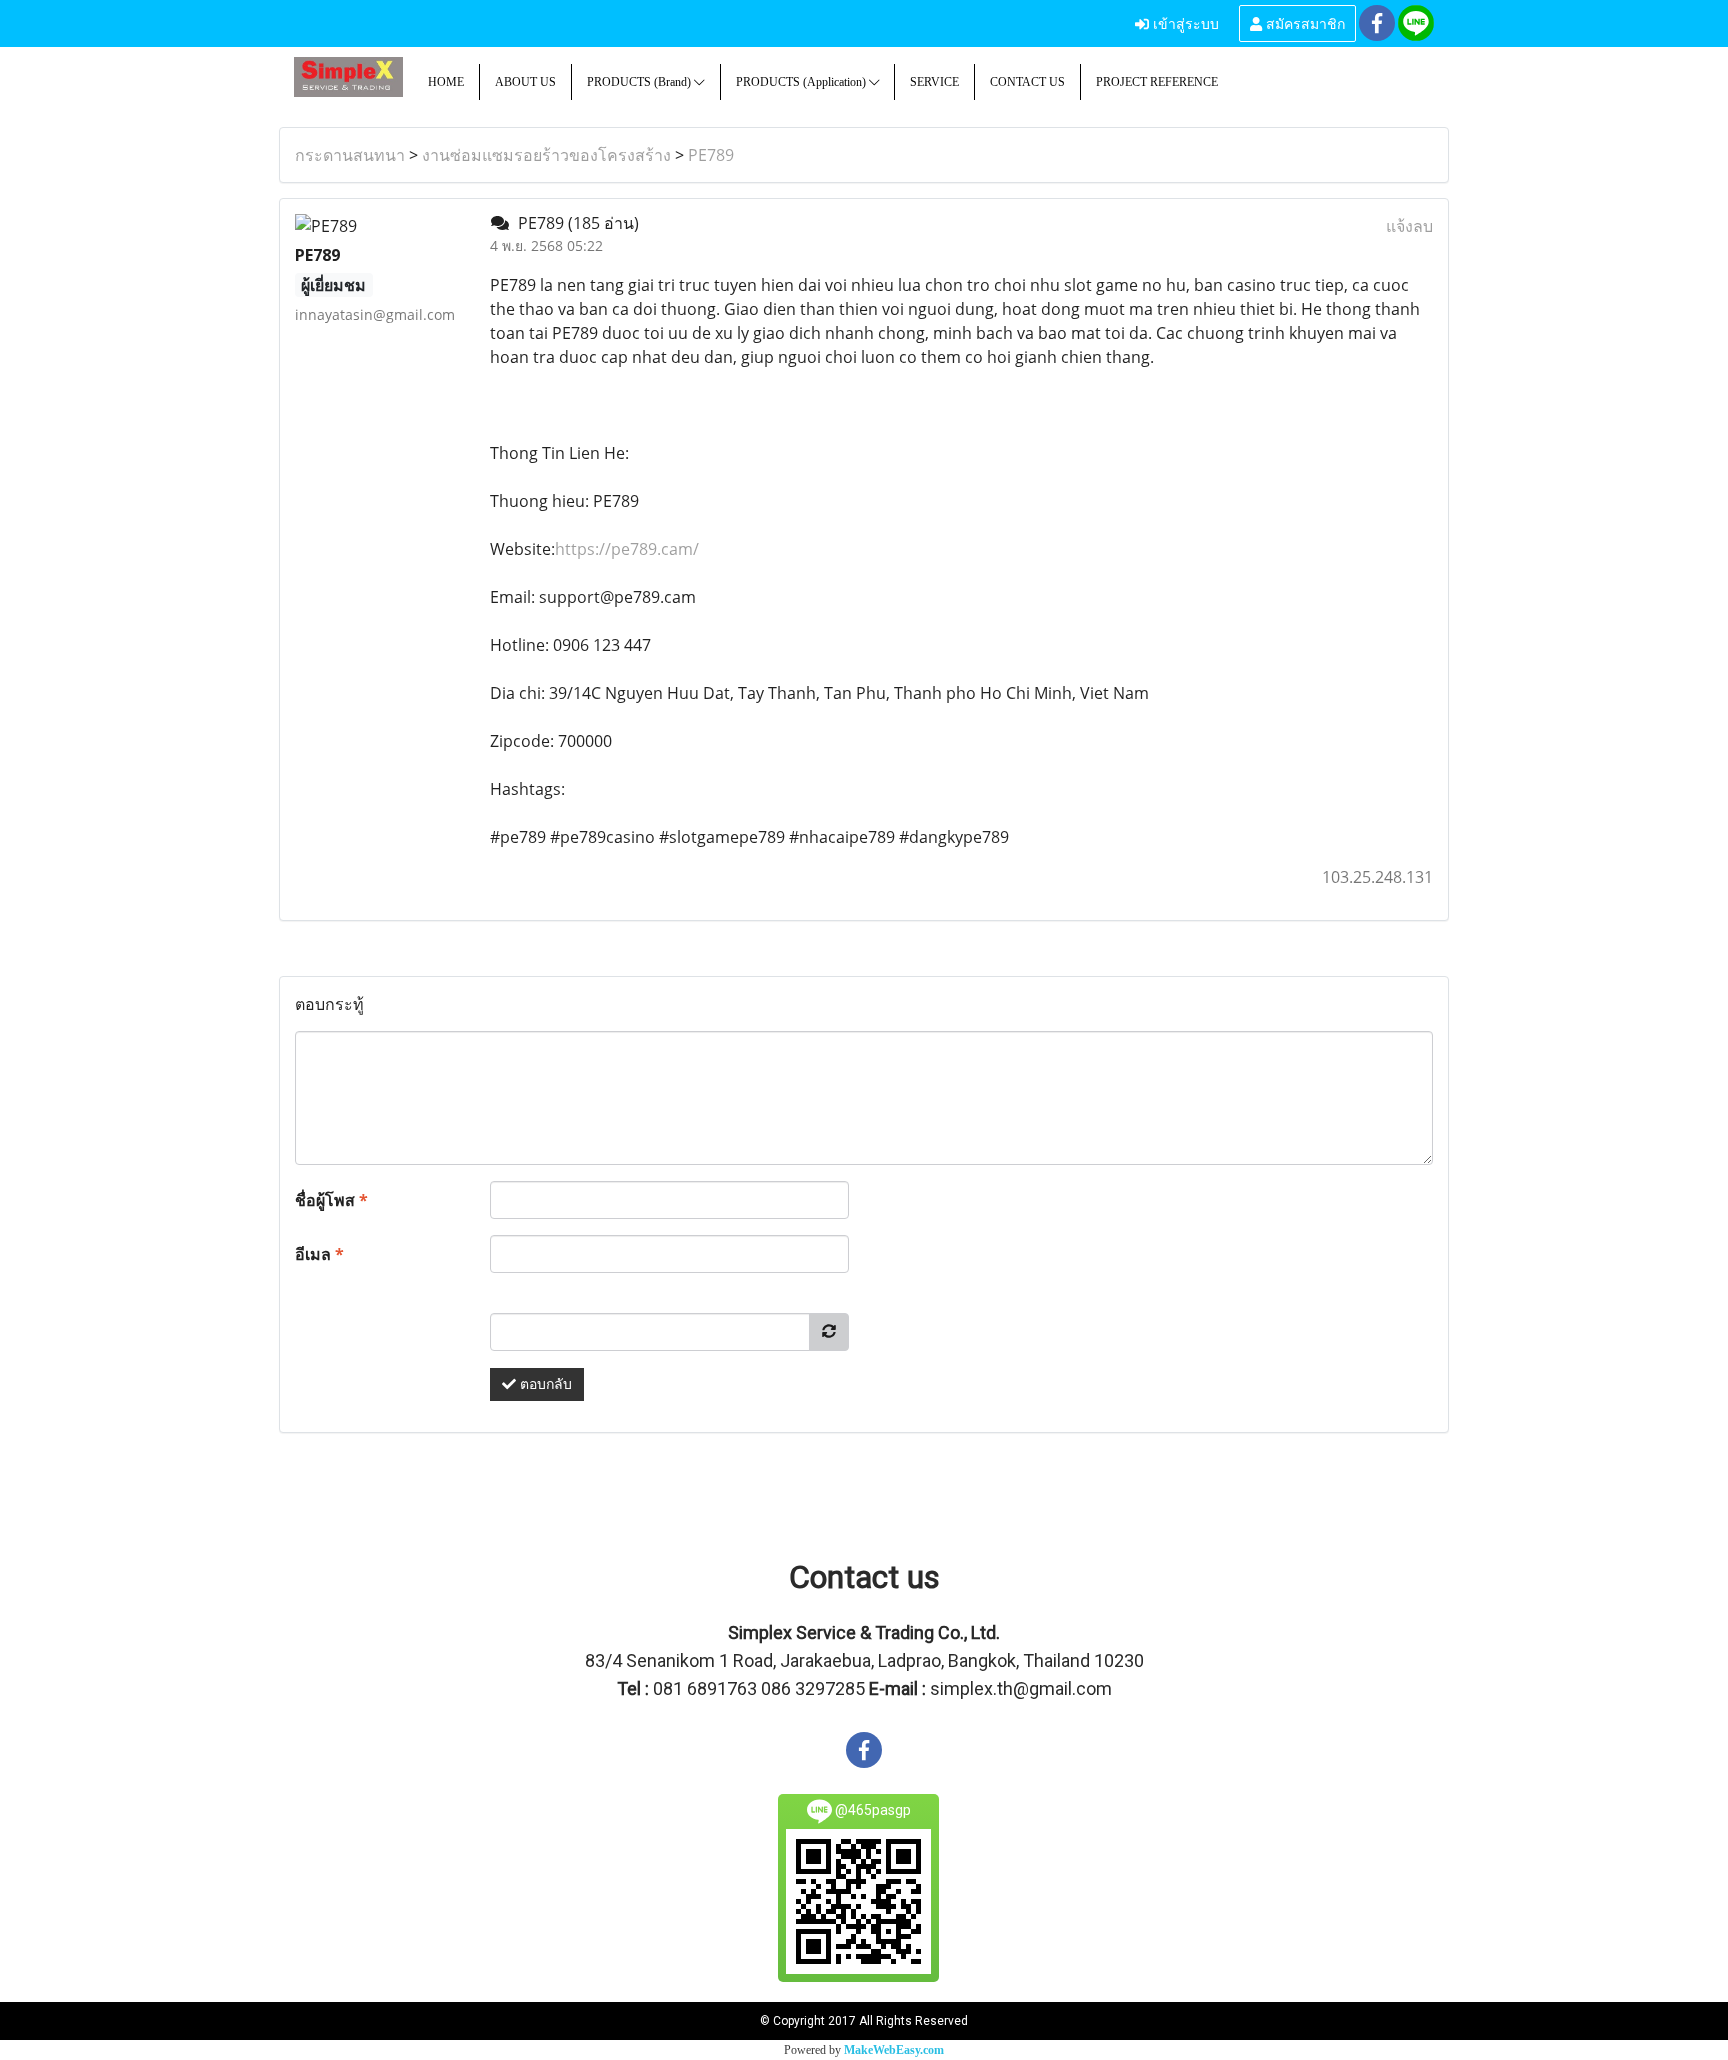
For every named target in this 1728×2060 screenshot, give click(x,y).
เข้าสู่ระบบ (1184, 22)
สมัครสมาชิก (1303, 22)
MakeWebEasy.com (894, 2050)
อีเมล (319, 1254)
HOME (446, 82)
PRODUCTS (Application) (802, 82)
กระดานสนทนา (350, 155)
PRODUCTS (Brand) (640, 82)
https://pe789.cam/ (627, 549)
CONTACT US (1027, 82)
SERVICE (934, 82)
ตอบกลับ (544, 1384)
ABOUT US (525, 82)
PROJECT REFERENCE (1157, 82)
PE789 (711, 155)
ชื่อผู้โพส (331, 1200)
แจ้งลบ (1409, 226)
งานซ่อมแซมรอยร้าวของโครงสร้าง (546, 155)
